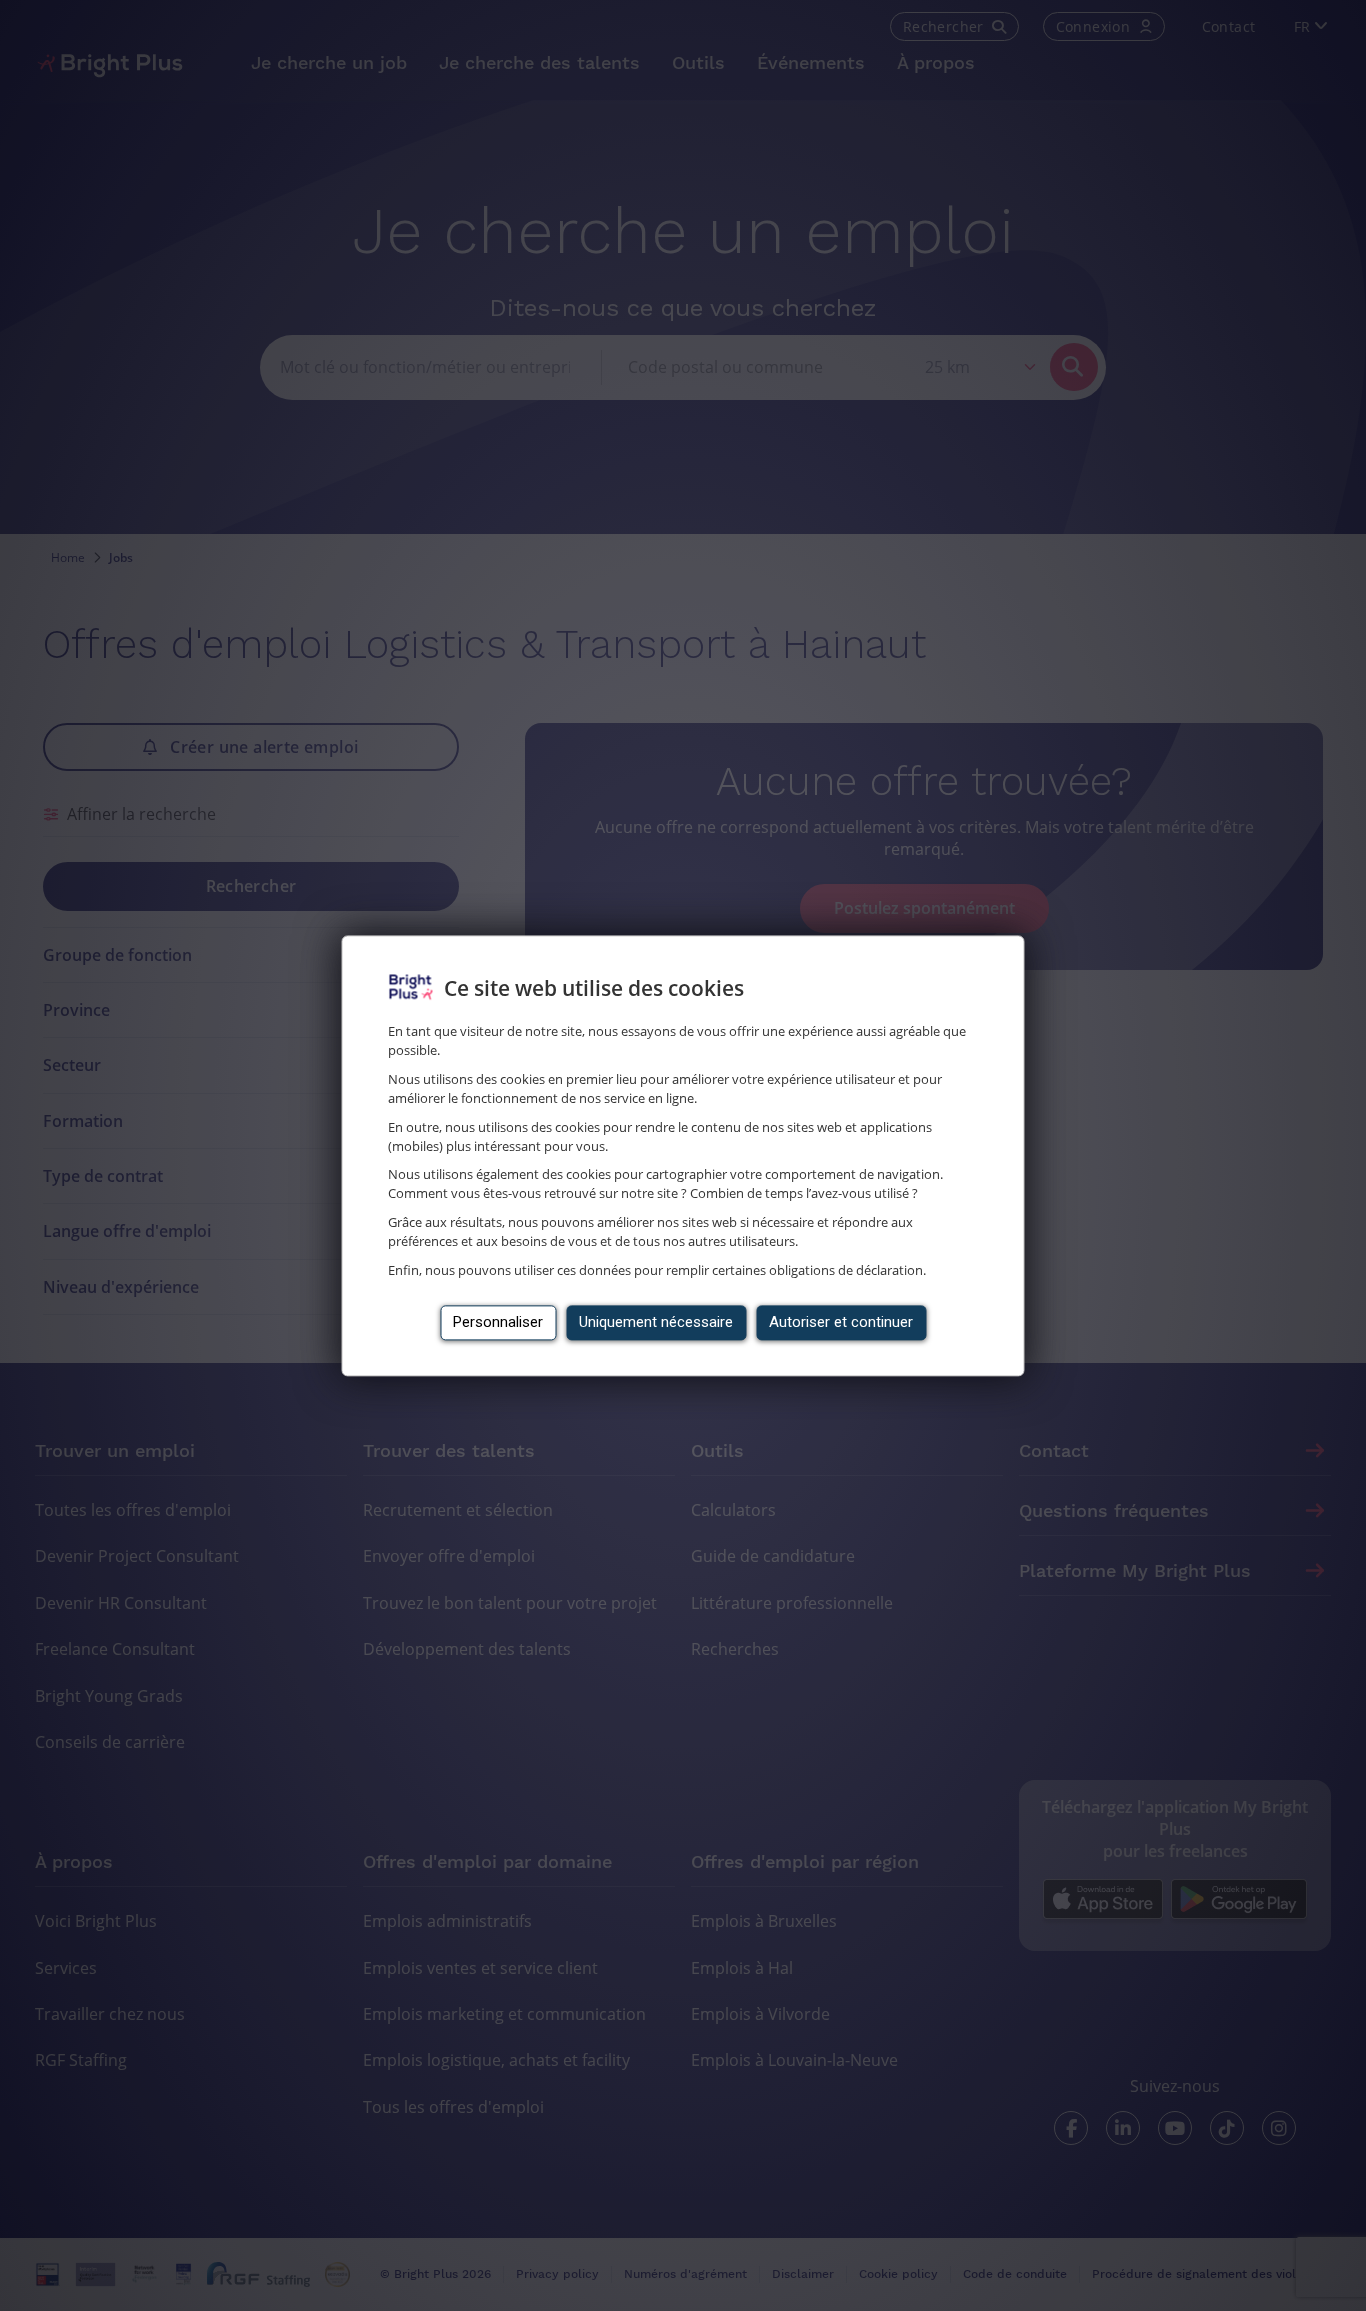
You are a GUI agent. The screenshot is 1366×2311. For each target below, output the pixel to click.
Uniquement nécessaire (656, 1322)
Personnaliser (498, 1322)
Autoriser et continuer (841, 1322)
